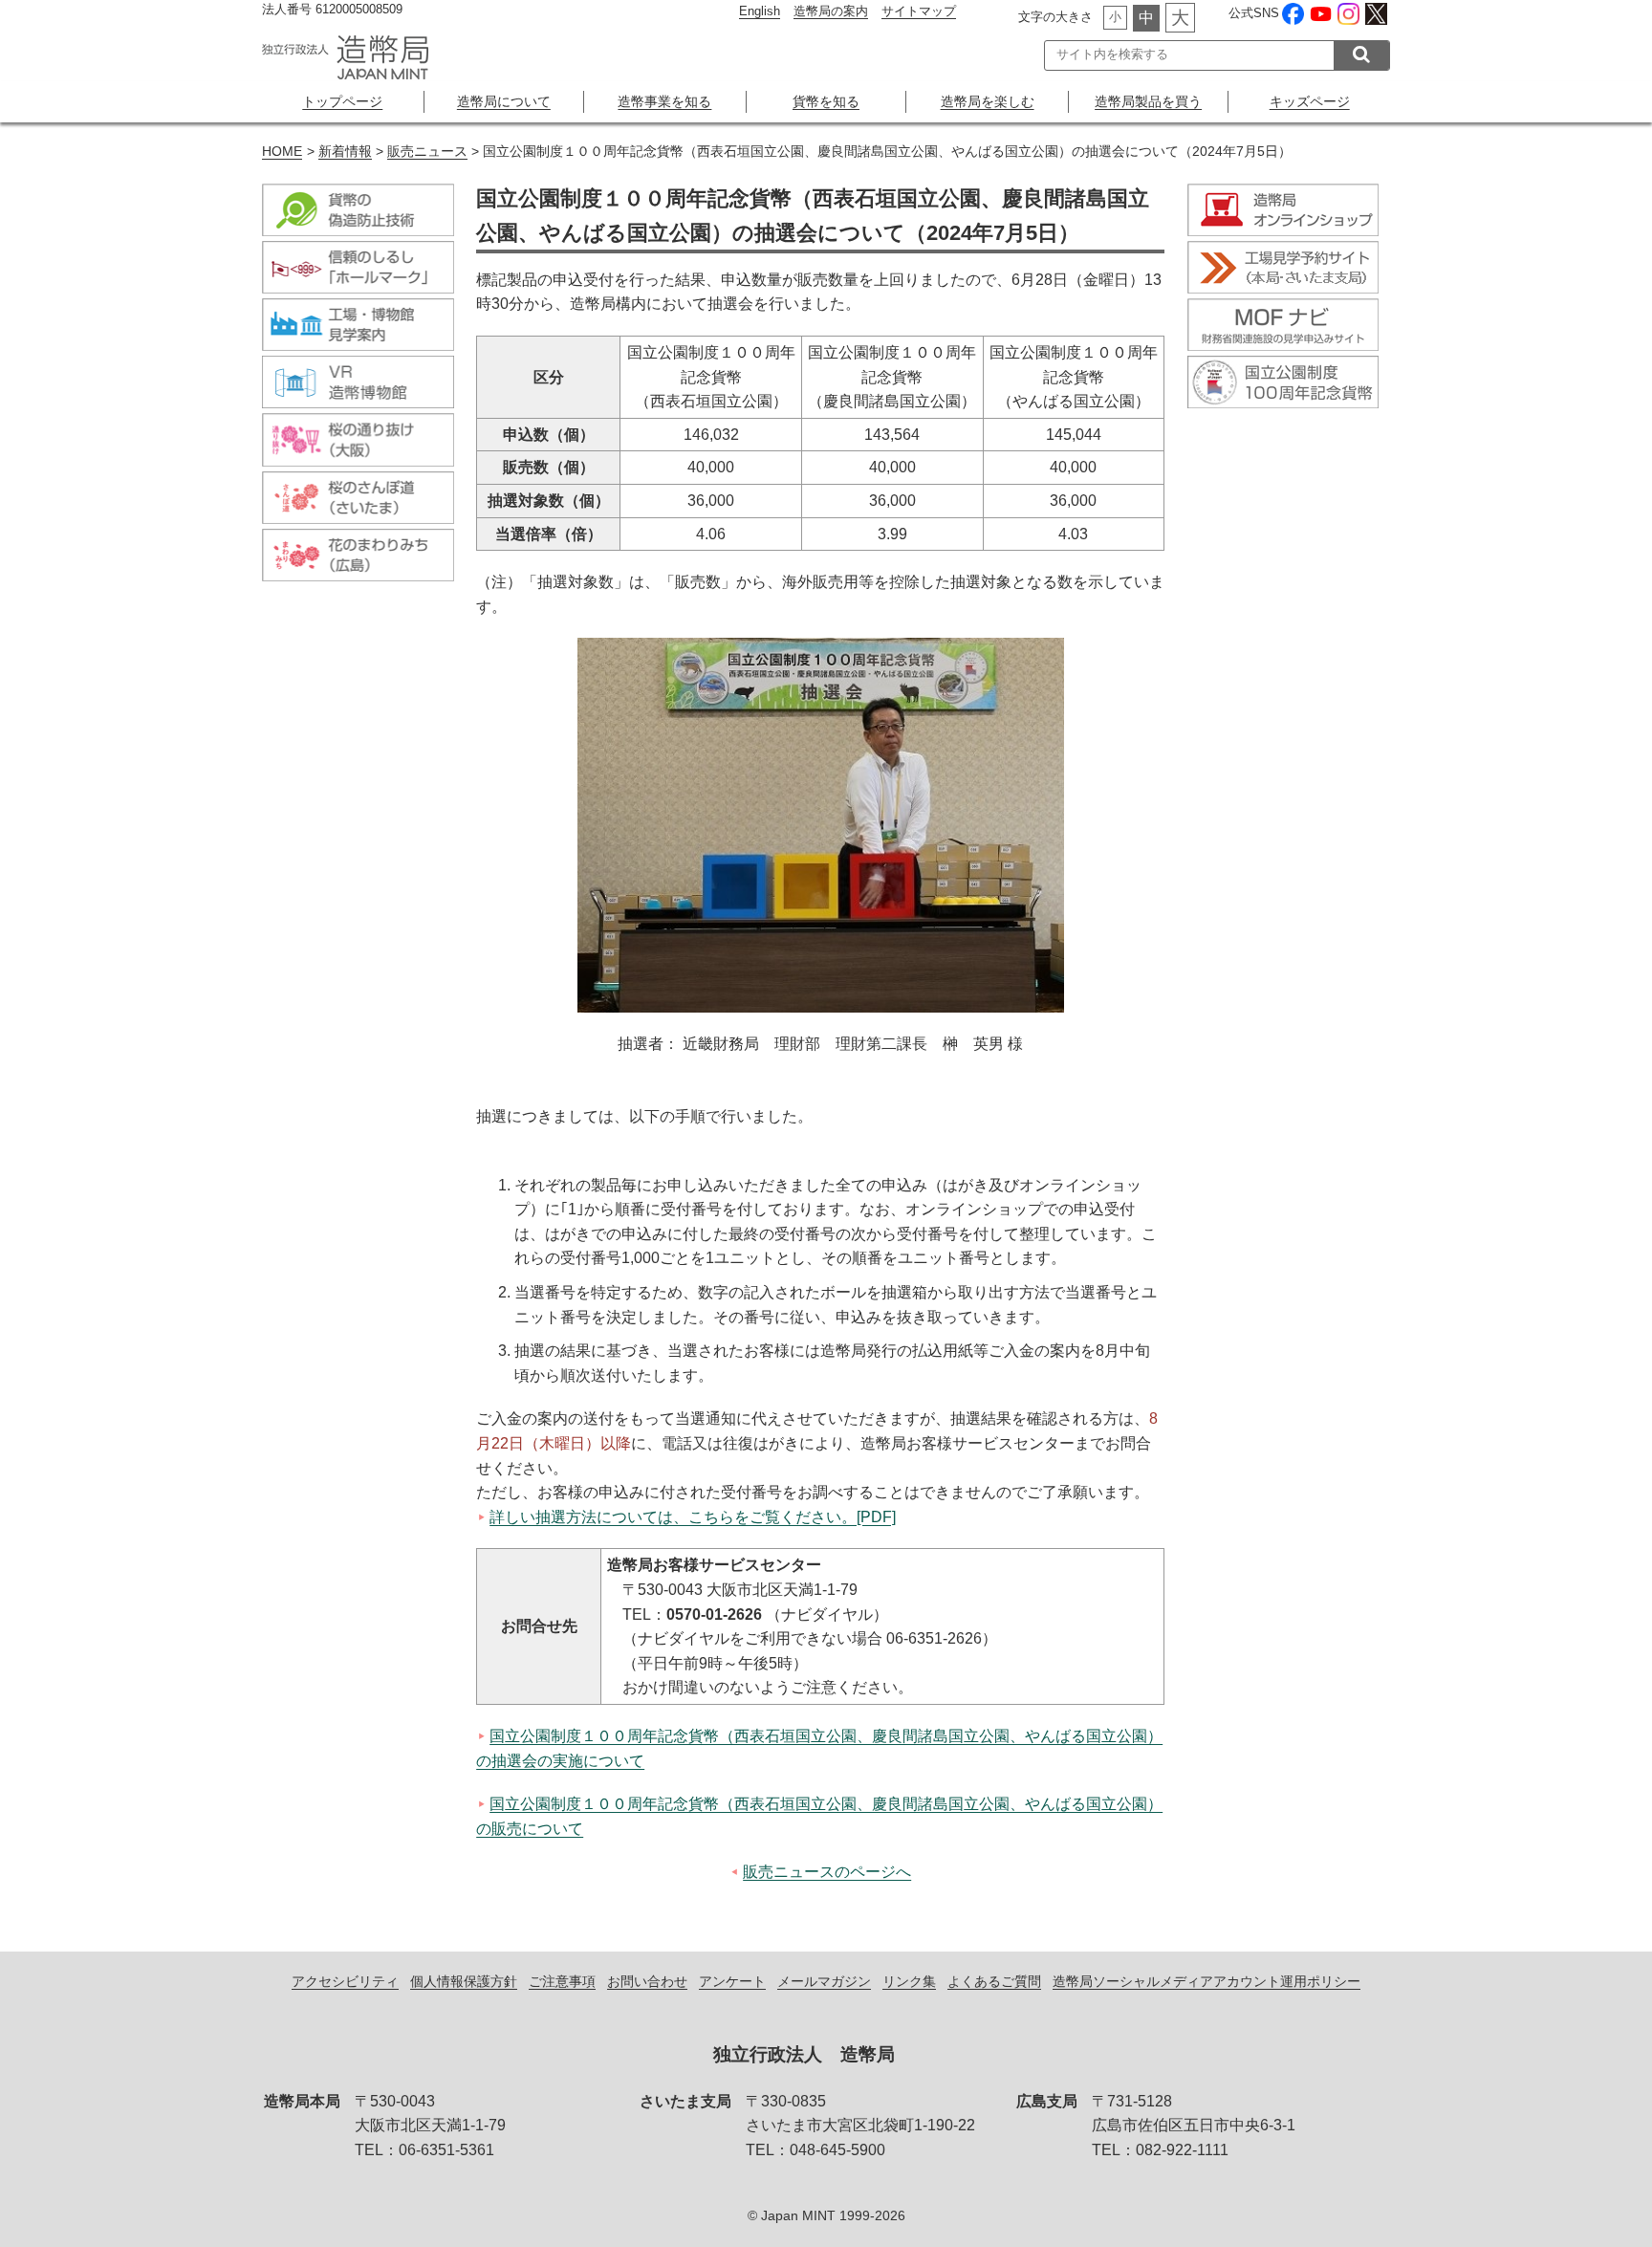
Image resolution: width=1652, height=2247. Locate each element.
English (760, 11)
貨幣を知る (826, 101)
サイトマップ (919, 11)
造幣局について (504, 101)
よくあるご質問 (994, 1981)
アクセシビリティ (345, 1981)
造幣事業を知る (664, 101)
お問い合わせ (647, 1981)
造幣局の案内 (831, 11)
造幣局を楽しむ (988, 101)
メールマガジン (824, 1981)
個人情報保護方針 (464, 1981)
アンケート (732, 1981)
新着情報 (345, 152)
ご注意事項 (562, 1981)
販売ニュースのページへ (827, 1872)
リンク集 (909, 1981)
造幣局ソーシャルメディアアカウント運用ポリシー (1206, 1981)
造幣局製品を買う (1148, 101)
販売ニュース (427, 152)
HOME (282, 152)
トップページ (342, 101)
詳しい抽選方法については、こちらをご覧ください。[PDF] (693, 1517)
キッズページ (1310, 101)
